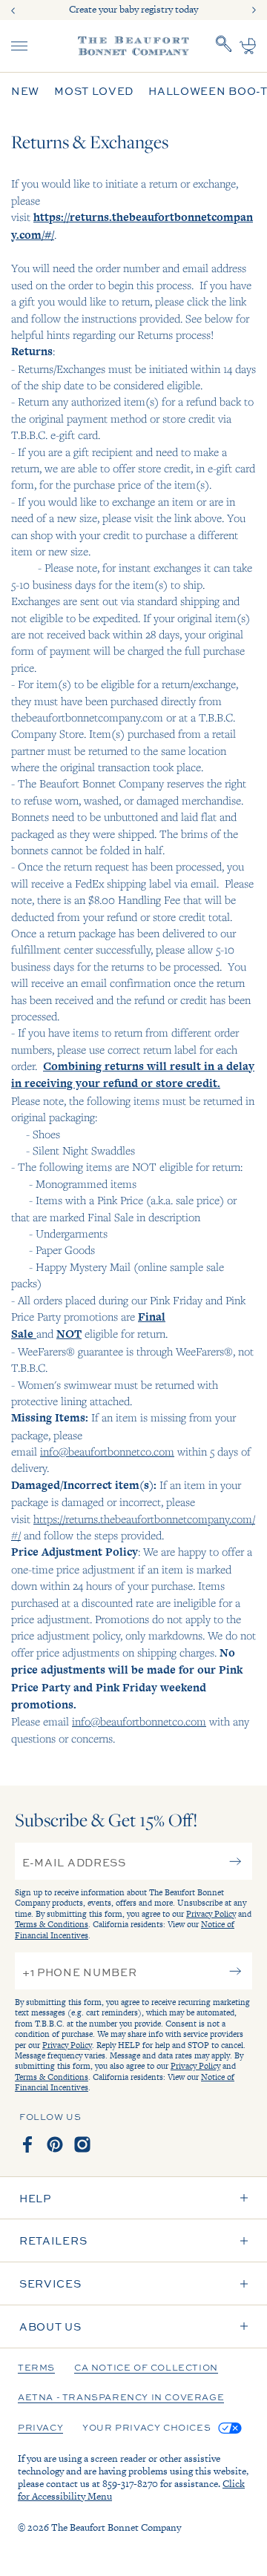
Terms (36, 2368)
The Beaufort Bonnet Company (116, 2527)
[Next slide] (254, 10)
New (25, 91)
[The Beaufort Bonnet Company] (133, 46)
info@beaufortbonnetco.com (107, 1451)
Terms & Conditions (52, 1924)
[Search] (224, 46)
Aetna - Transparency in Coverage (121, 2398)
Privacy (40, 2428)
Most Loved (94, 91)
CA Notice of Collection (146, 2368)
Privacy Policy (211, 1914)
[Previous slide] (13, 10)
